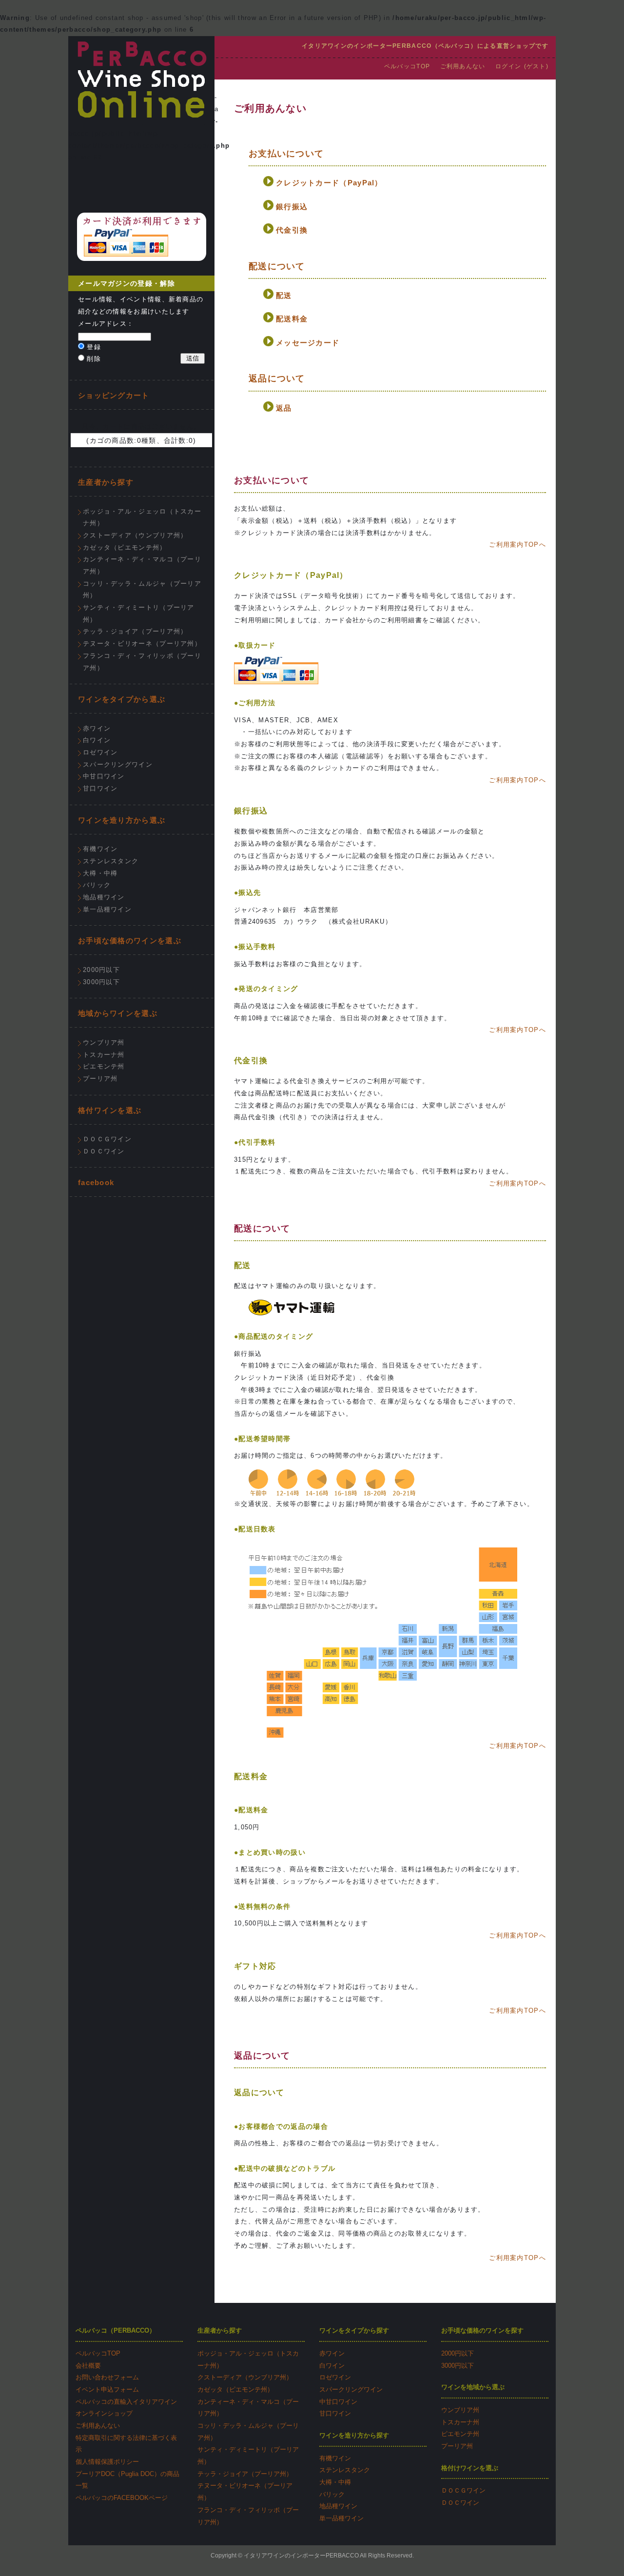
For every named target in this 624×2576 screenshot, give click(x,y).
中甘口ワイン (104, 776)
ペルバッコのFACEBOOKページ (122, 2498)
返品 (284, 408)
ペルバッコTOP (407, 66)
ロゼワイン (100, 752)
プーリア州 (100, 1079)
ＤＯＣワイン (104, 1151)
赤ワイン (97, 728)
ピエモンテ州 (104, 1066)
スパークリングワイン (118, 764)
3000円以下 (101, 982)
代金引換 (292, 230)
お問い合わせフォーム (107, 2377)
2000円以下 (101, 970)
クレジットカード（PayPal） (329, 183)
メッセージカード (308, 343)
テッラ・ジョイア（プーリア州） (135, 631)
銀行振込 (292, 207)
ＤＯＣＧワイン (107, 1139)
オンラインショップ (104, 2413)
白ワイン (97, 740)
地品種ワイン (104, 897)
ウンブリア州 (104, 1042)
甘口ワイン (100, 788)
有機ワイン (100, 849)
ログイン (508, 66)
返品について (277, 378)
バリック (97, 885)
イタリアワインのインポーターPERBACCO (301, 2556)
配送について (277, 266)
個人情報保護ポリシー (107, 2462)
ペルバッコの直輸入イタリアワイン (126, 2402)
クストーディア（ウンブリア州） (135, 535)
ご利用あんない (463, 66)
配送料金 (292, 319)
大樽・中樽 (100, 873)
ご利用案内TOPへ (517, 545)
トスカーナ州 (104, 1055)
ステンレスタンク (111, 861)
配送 (284, 295)
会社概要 (88, 2366)
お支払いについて (286, 154)
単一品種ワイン (107, 909)
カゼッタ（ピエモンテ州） (125, 547)
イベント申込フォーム (107, 2389)
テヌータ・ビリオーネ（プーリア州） (142, 644)
